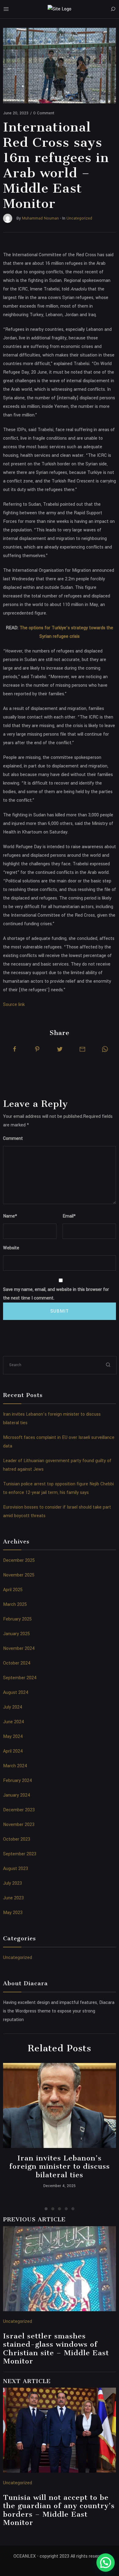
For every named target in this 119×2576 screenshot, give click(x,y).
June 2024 (14, 1722)
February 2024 (18, 1781)
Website (11, 1248)
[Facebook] (15, 1049)
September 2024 (20, 1678)
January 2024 (17, 1795)
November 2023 (19, 1825)
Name (10, 1216)
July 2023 (13, 1883)
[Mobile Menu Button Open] (6, 9)
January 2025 (16, 1634)
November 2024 (19, 1648)
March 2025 (15, 1604)
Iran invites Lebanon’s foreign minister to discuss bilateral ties (60, 2166)
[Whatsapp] (105, 1049)
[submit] (108, 1365)
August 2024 (16, 1693)
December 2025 (19, 1560)
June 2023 (13, 1898)
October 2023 (17, 1839)
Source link (14, 1005)
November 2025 (19, 1575)
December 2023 (19, 1810)
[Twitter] (60, 1049)
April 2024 (13, 1751)
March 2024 (15, 1766)
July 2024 (13, 1707)
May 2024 (13, 1737)
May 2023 (13, 1913)
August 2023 (16, 1869)
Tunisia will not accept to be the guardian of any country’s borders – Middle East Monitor (59, 2510)
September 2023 (20, 1854)
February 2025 (17, 1619)
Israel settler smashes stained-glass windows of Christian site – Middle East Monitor (56, 2349)
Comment (13, 1138)
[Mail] (82, 1049)
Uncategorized (18, 1958)
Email (69, 1216)
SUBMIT (60, 1311)
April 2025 (13, 1590)
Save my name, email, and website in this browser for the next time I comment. (56, 1294)
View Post (60, 2105)
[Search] (113, 9)
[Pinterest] (37, 1049)
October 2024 (17, 1663)
